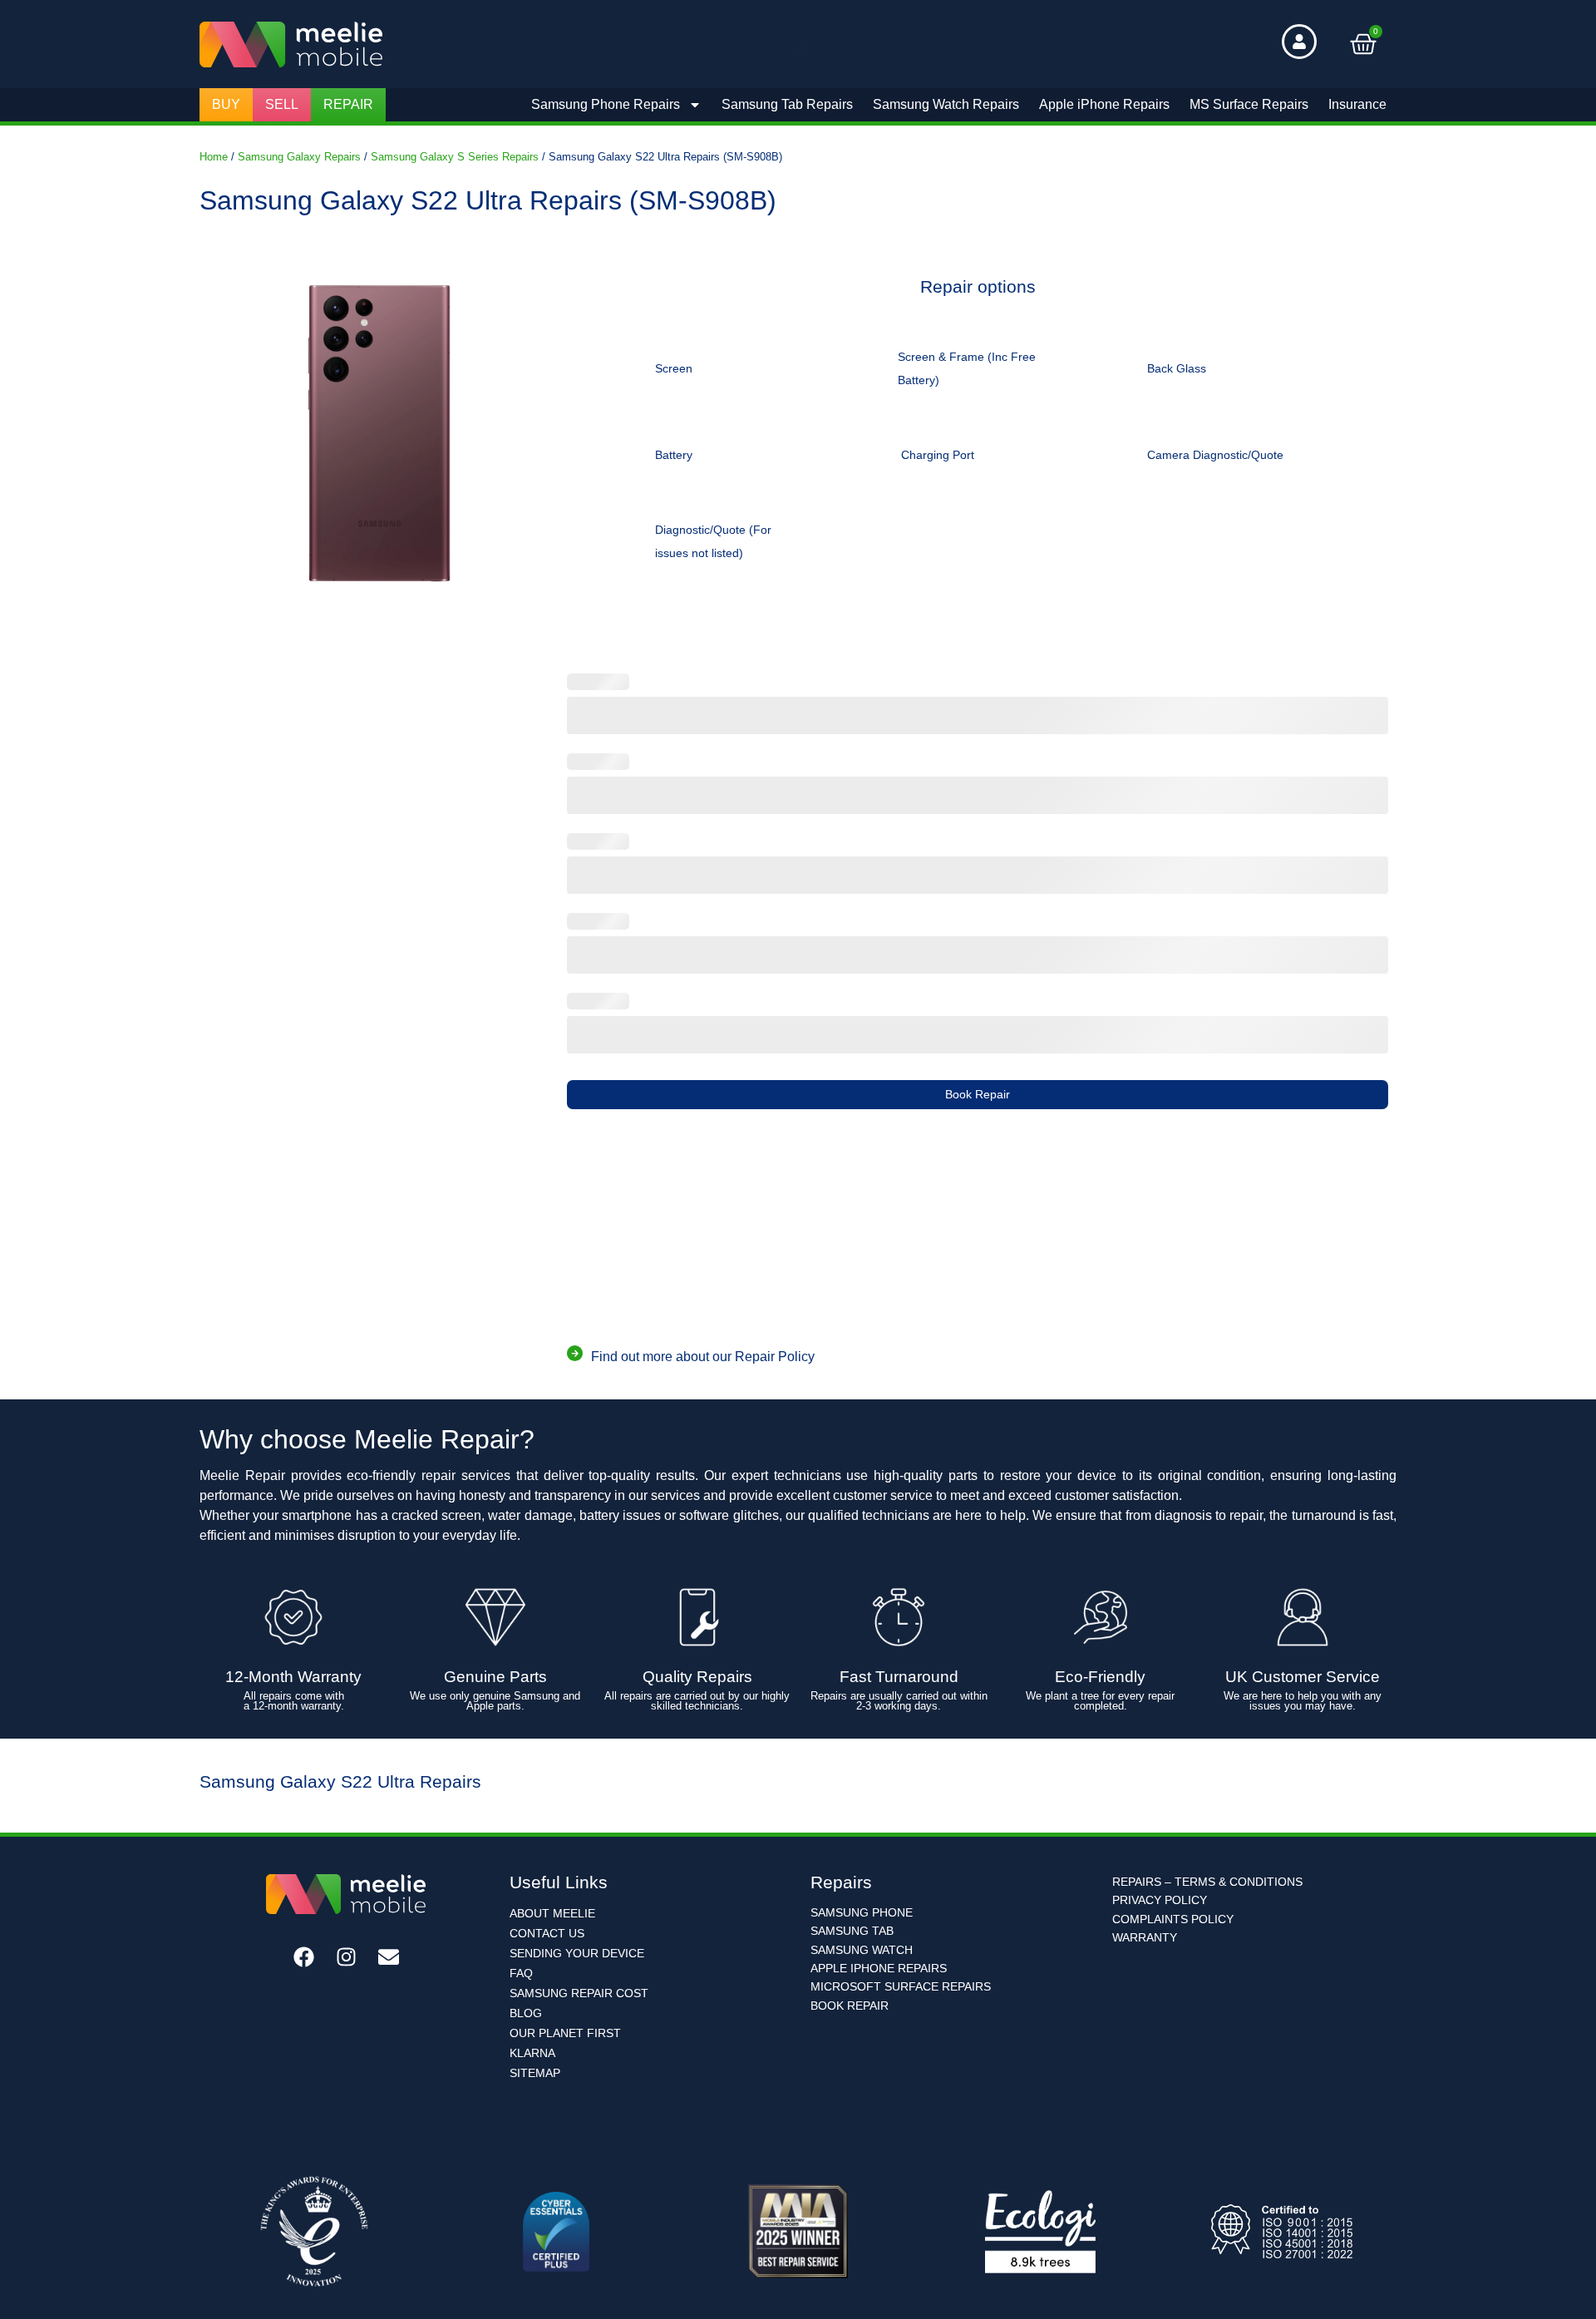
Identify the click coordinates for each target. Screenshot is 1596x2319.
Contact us (547, 1933)
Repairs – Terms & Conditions (1207, 1882)
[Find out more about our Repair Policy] (575, 1353)
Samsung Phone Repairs (606, 104)
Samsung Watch (862, 1950)
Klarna (532, 2053)
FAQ (521, 1973)
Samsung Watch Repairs (946, 104)
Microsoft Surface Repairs (901, 1986)
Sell (282, 104)
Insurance (1357, 104)
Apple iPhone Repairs (1104, 104)
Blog (526, 2013)
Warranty (1145, 1937)
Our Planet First (565, 2033)
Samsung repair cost (579, 1993)
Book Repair (978, 1094)
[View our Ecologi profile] (1040, 2232)
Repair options (978, 287)
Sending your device (577, 1953)
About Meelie (552, 1913)
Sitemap (535, 2073)
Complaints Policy (1173, 1919)
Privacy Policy (1160, 1900)
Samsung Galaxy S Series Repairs (455, 157)
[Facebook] (303, 1956)
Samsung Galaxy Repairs (299, 157)
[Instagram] (346, 1956)
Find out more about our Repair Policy (703, 1357)
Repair (348, 104)
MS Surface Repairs (1249, 104)
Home (214, 157)
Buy (226, 104)
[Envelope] (388, 1956)
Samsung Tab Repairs (787, 104)
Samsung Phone (862, 1912)
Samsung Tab (852, 1931)
